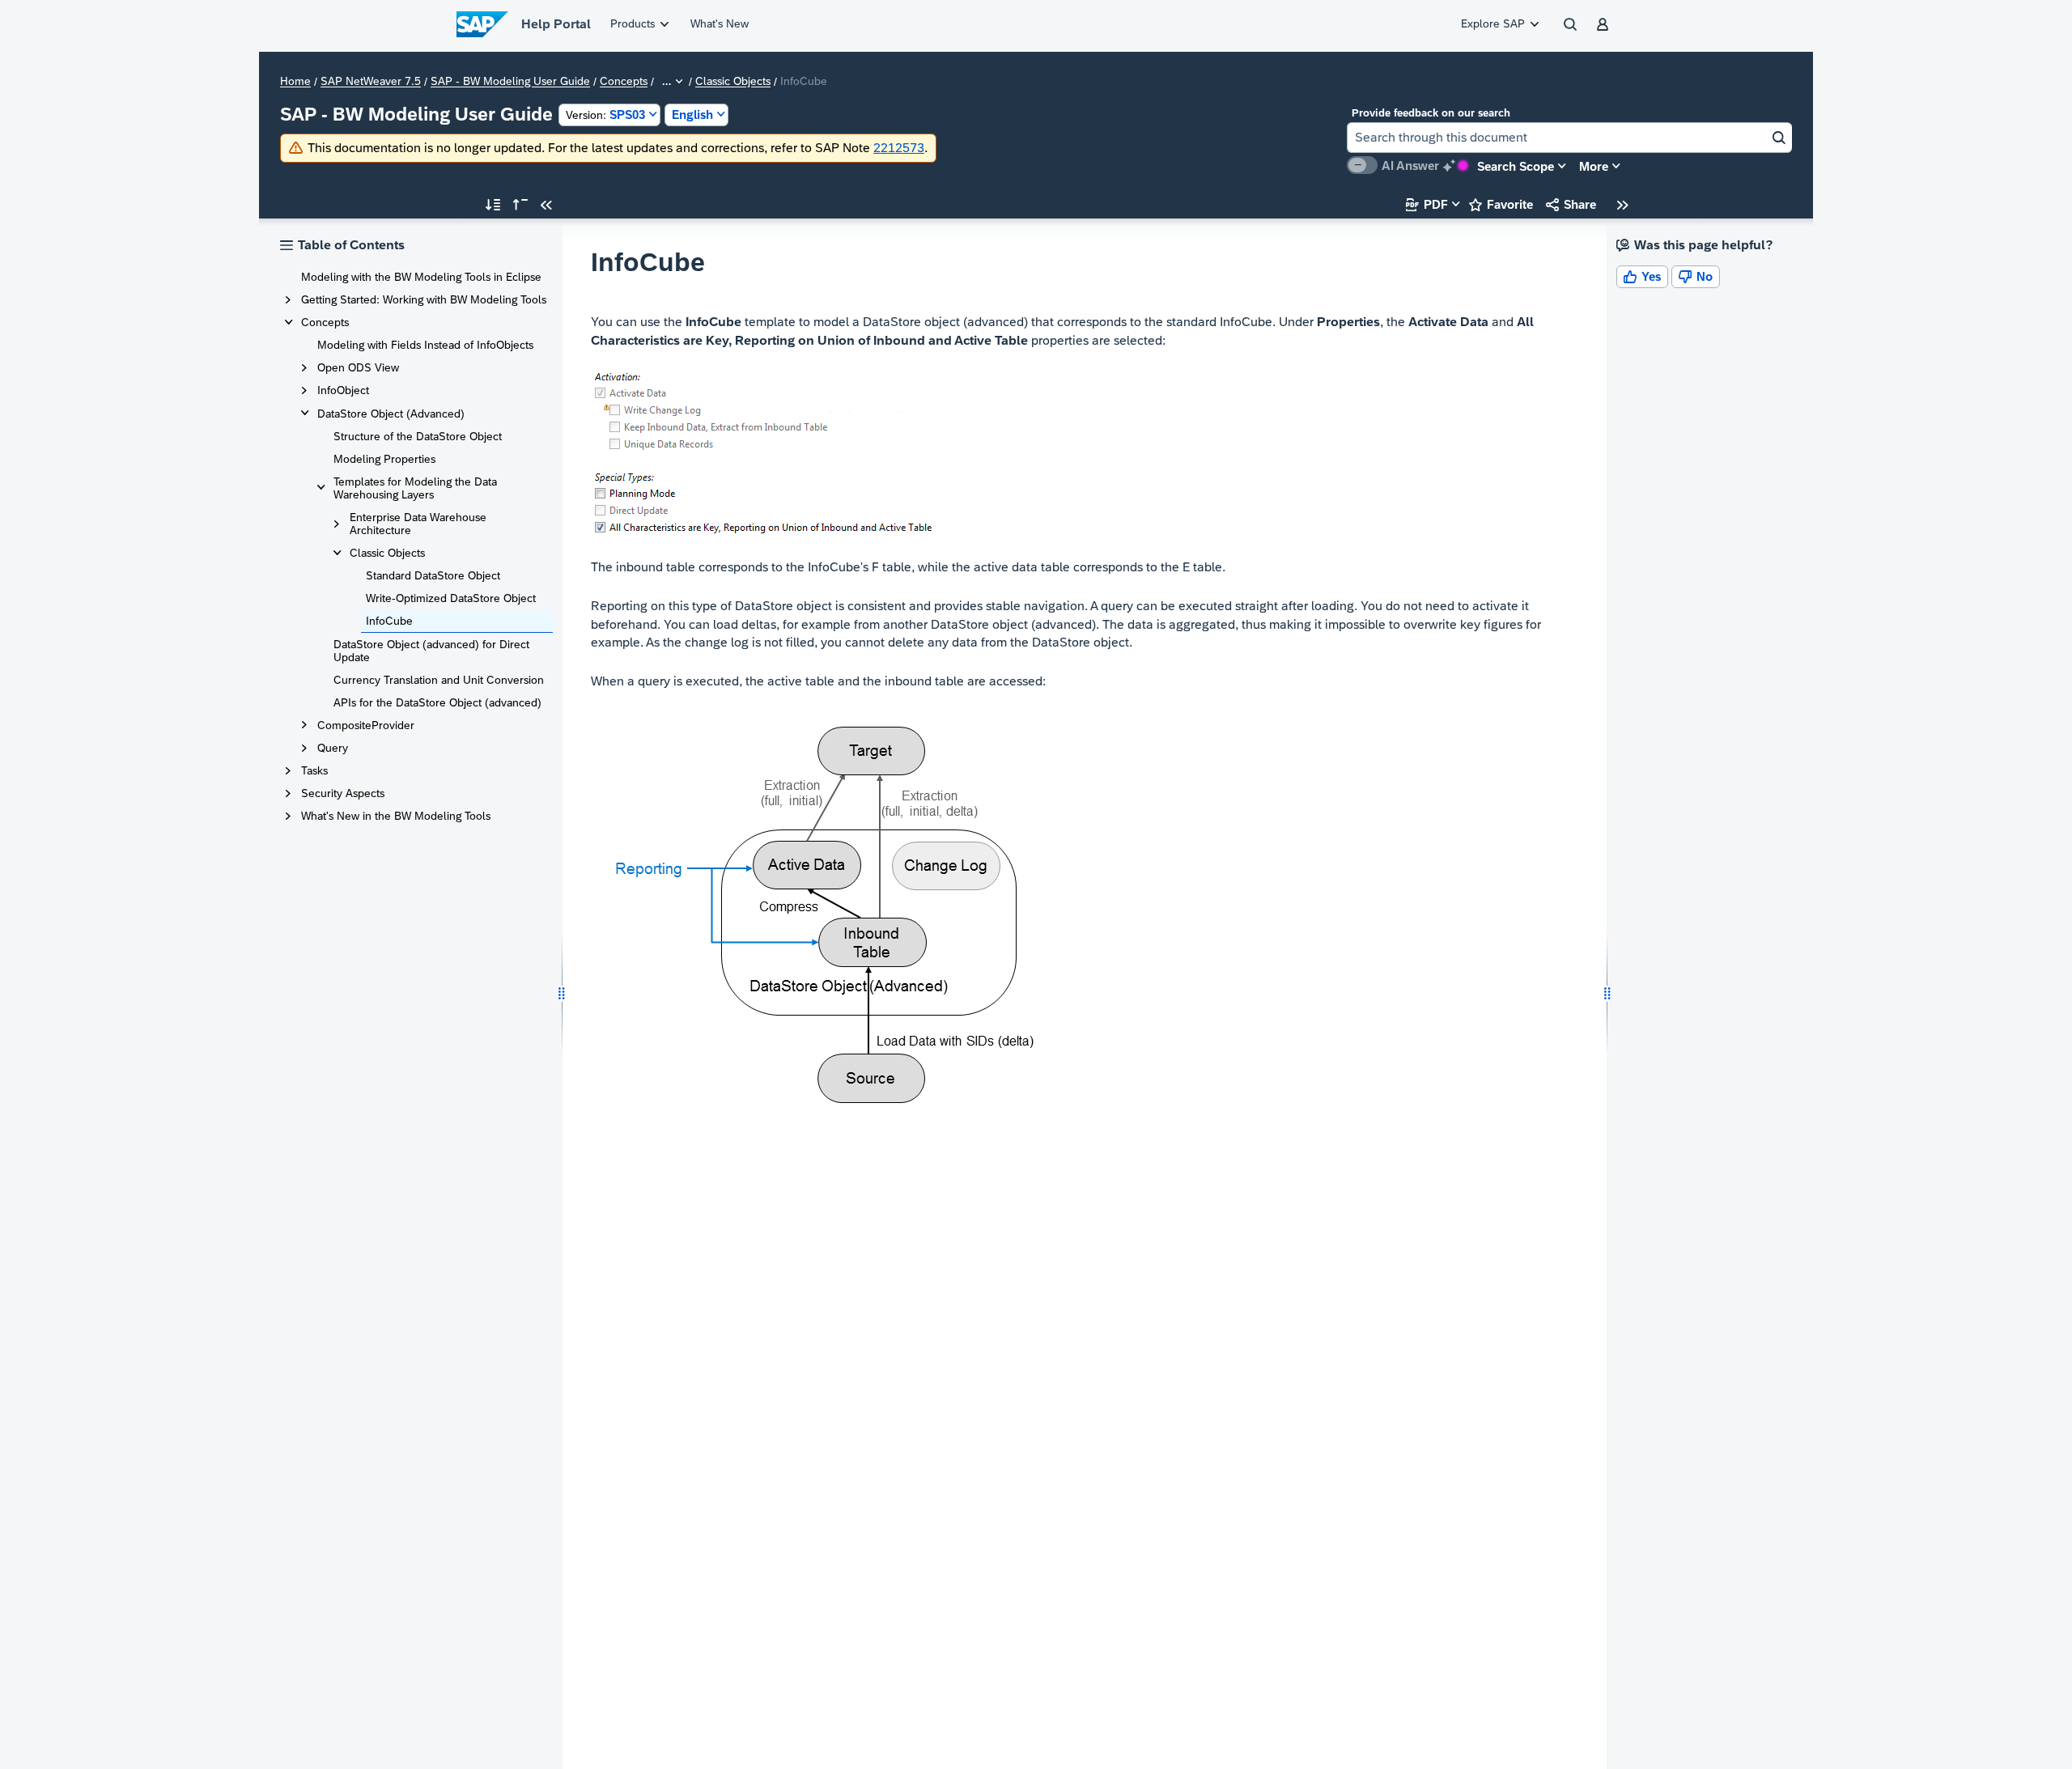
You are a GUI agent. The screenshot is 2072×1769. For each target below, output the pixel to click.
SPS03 (605, 115)
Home (295, 82)
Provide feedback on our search (1431, 113)
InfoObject (343, 390)
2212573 (899, 148)
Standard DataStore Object (433, 575)
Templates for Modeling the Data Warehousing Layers (415, 488)
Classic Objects (733, 82)
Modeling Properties (384, 459)
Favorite (1501, 204)
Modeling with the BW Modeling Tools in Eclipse (421, 277)
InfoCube (389, 621)
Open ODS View (358, 367)
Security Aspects (343, 793)
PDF (1427, 204)
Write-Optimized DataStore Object (451, 598)
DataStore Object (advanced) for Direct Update (431, 651)
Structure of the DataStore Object (418, 436)
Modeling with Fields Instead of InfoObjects (425, 345)
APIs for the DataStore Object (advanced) (437, 702)
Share (1571, 204)
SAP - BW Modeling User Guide (510, 82)
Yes (1642, 276)
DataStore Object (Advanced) (391, 414)
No (1696, 276)
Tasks (314, 770)
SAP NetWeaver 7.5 (371, 82)
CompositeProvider (366, 725)
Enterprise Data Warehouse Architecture (418, 524)
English (692, 115)
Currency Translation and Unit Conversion (439, 680)
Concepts (624, 82)
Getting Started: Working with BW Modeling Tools (424, 299)
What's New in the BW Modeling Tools (396, 816)
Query (333, 748)
